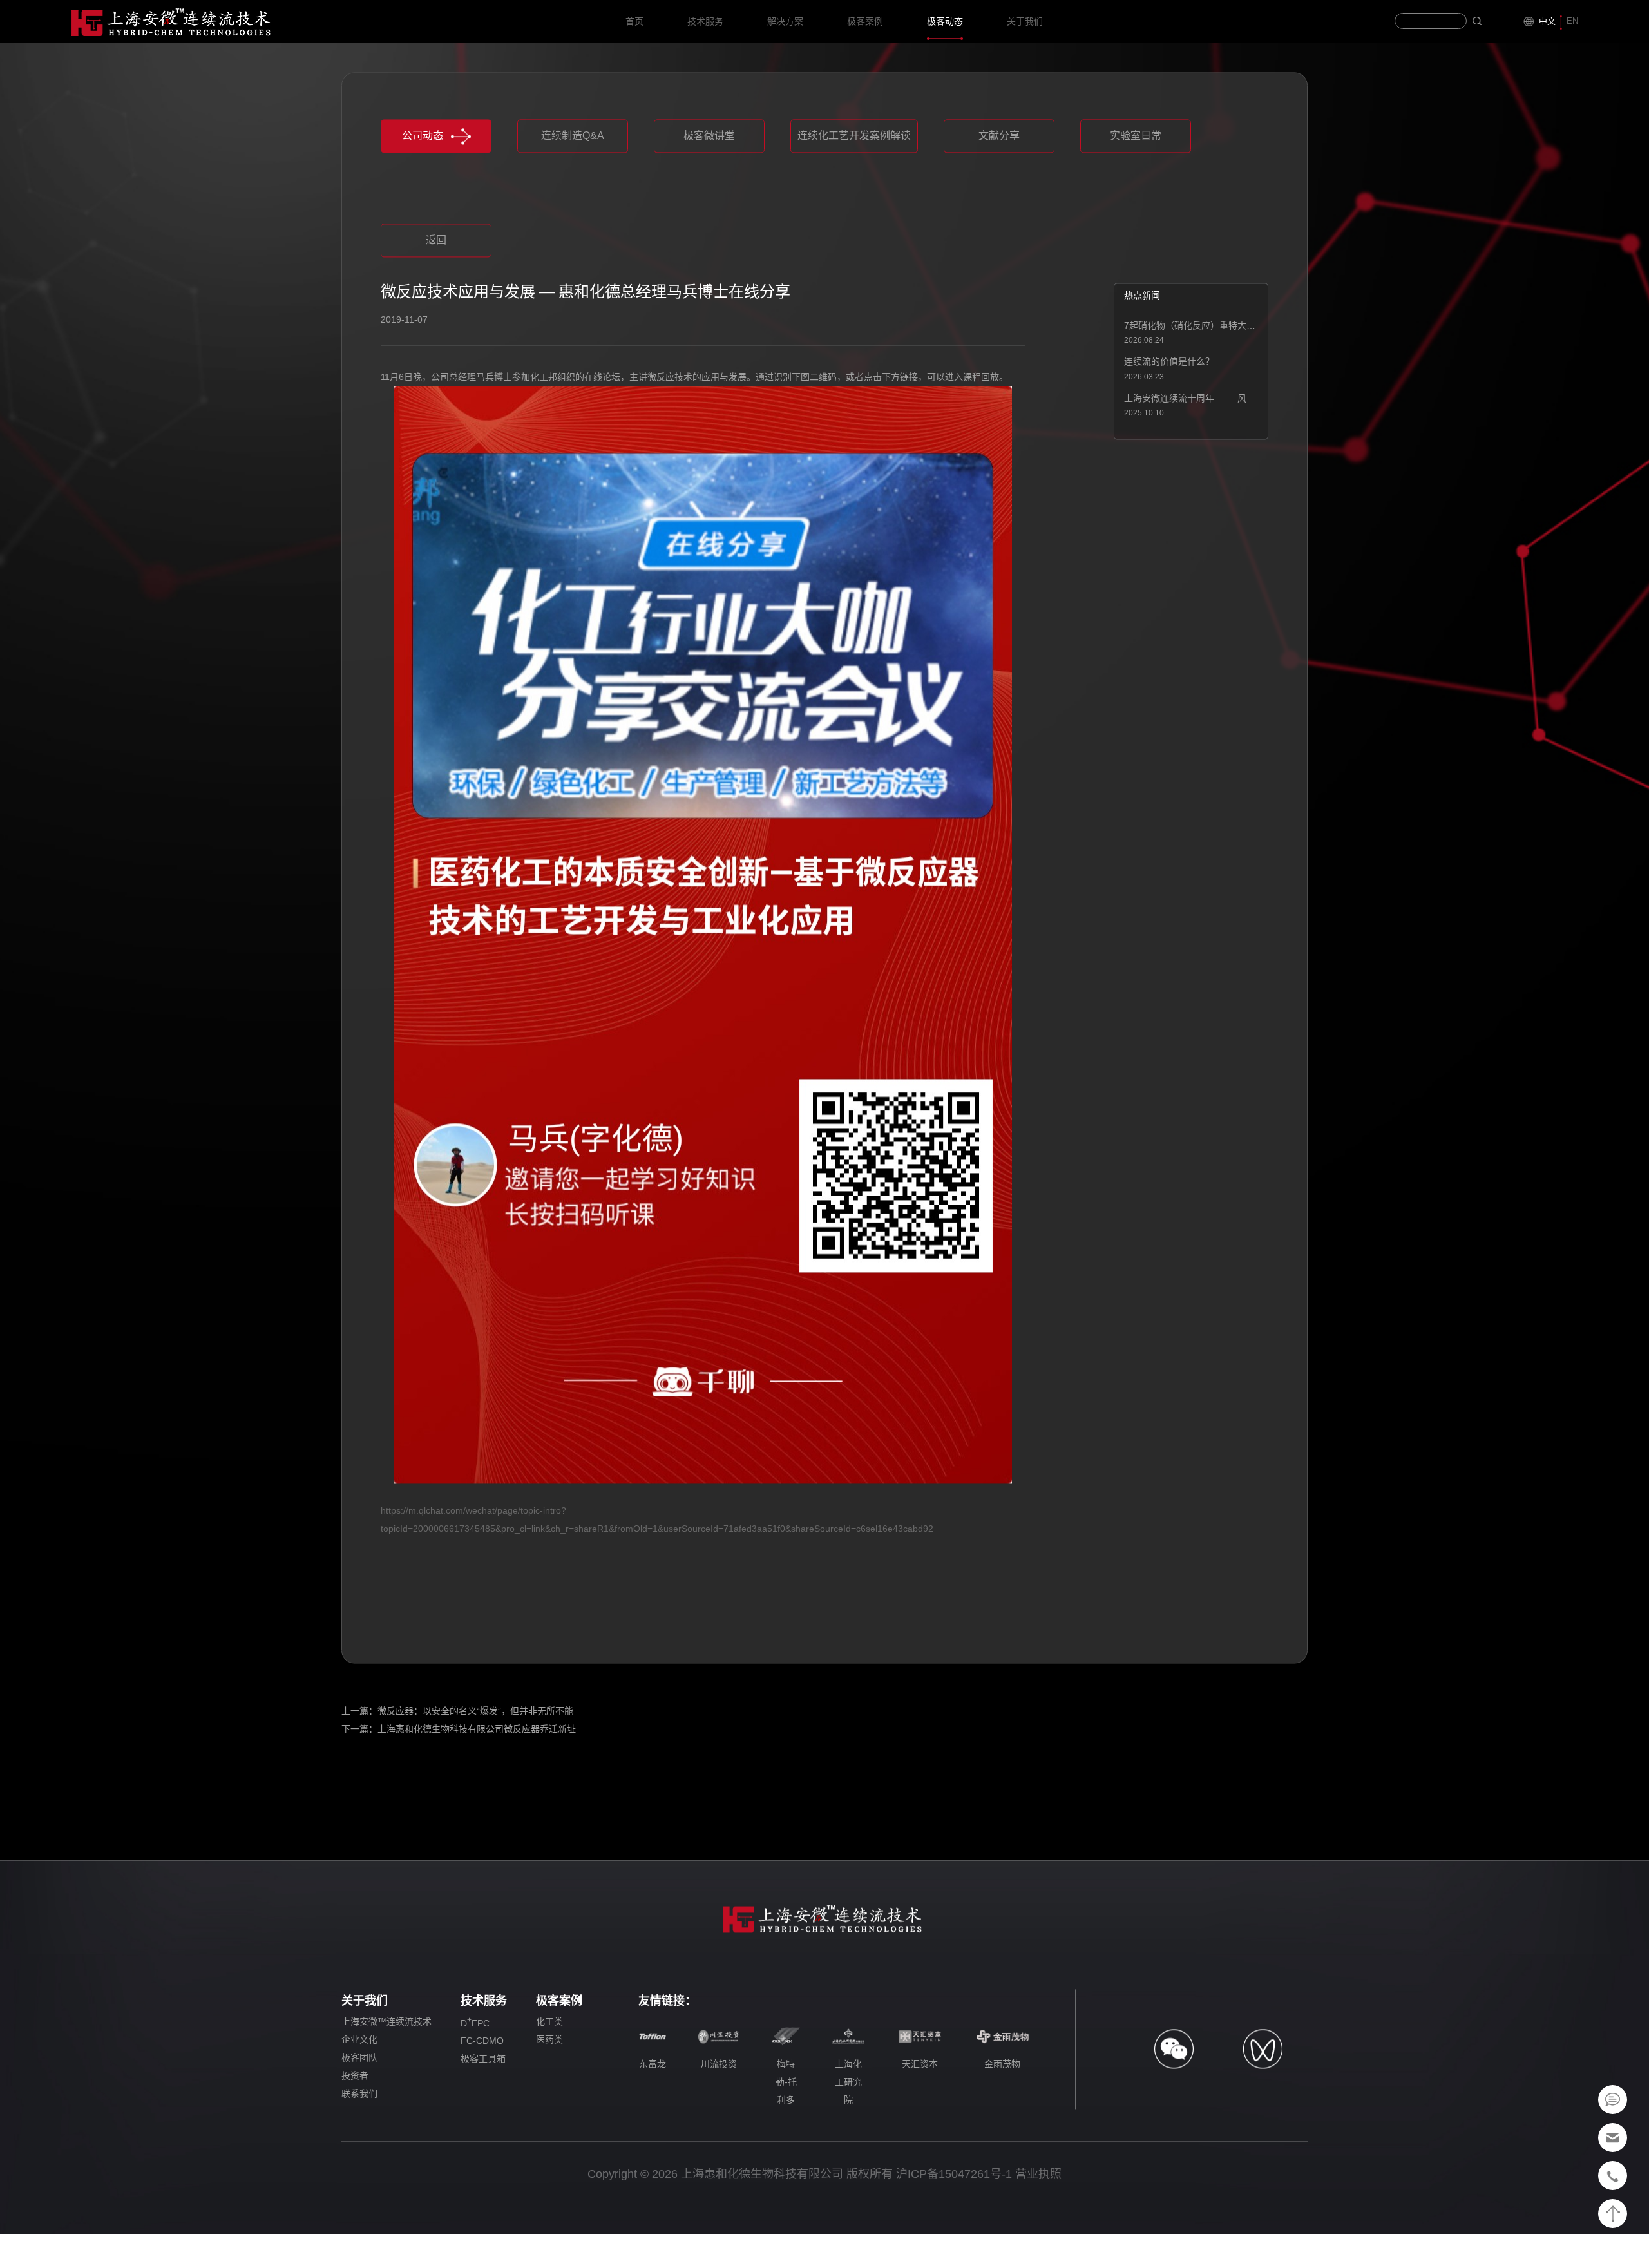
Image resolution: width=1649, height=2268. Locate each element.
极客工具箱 (483, 2106)
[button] (708, 254)
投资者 (355, 2122)
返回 (436, 286)
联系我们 (359, 2140)
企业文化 (359, 2086)
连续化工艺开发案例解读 (854, 182)
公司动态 (423, 182)
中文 (1547, 21)
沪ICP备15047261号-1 (954, 2220)
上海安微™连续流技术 (386, 2068)
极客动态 (945, 21)
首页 (634, 21)
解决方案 (785, 21)
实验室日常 (1136, 182)
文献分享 (999, 182)
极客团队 (359, 2104)
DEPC (475, 2068)
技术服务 (705, 21)
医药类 (549, 2086)
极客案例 (865, 21)
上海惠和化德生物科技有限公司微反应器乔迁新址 (477, 1775)
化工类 (549, 2068)
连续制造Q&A (573, 182)
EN (1572, 21)
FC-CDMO (482, 2088)
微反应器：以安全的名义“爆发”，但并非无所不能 (475, 1757)
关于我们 (1025, 21)
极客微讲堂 (709, 182)
